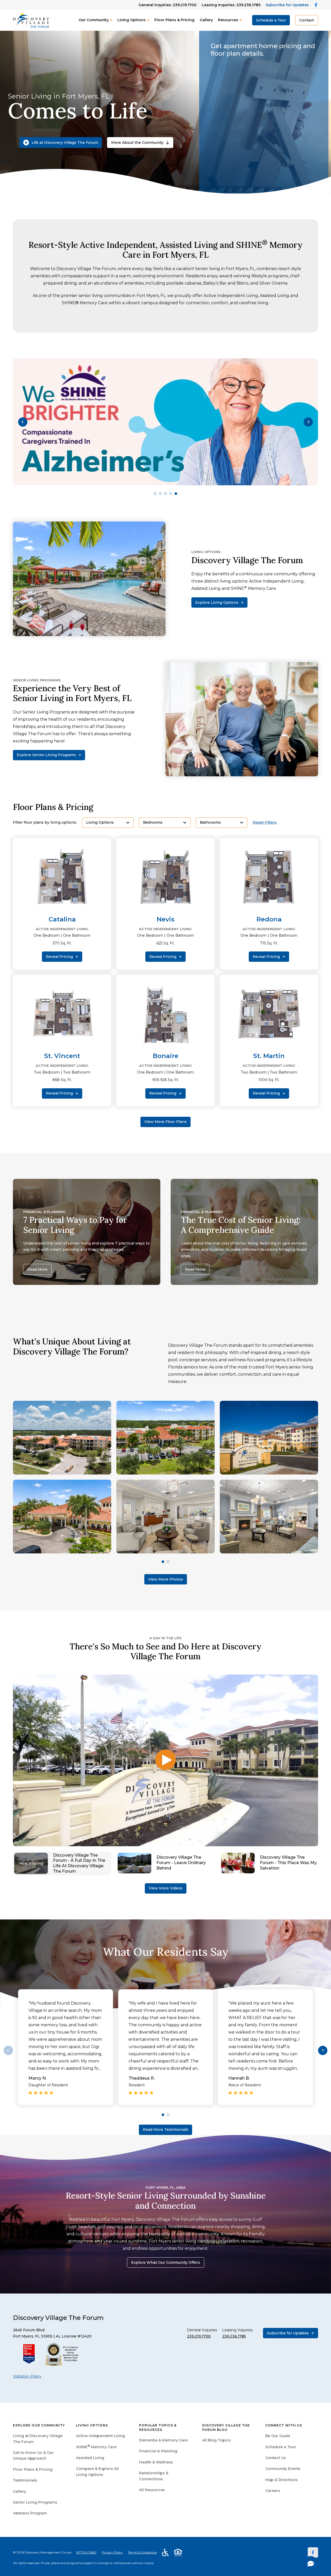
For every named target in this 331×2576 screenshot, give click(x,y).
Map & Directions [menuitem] (281, 2480)
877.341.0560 (86, 2552)
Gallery (206, 20)
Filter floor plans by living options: (45, 822)
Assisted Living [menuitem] (90, 2458)
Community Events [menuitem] (283, 2469)
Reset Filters (265, 822)
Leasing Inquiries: (231, 5)
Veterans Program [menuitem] (30, 2513)
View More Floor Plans (165, 1122)
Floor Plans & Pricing (174, 20)
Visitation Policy (27, 2376)
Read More (37, 1269)
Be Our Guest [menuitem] (278, 2436)
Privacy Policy (112, 2552)
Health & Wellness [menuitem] (156, 2462)
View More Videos (166, 1888)
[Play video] (165, 1760)
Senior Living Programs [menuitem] (35, 2502)
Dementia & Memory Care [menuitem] (163, 2440)
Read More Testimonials (165, 2130)
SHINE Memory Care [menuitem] (96, 2447)
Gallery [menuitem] (20, 2491)
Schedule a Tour (271, 20)
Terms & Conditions (142, 2552)
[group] (165, 422)
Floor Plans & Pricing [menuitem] (33, 2469)
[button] (23, 422)
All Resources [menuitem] (152, 2490)
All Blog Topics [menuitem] (216, 2440)
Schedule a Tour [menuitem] (281, 2447)
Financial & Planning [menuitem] (158, 2451)
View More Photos (166, 1579)
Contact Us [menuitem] (276, 2458)
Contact (307, 20)
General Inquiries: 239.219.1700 (168, 5)
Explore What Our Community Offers (166, 2262)
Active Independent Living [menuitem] (100, 2436)
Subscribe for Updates (287, 5)
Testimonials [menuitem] (25, 2480)
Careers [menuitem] (273, 2491)
